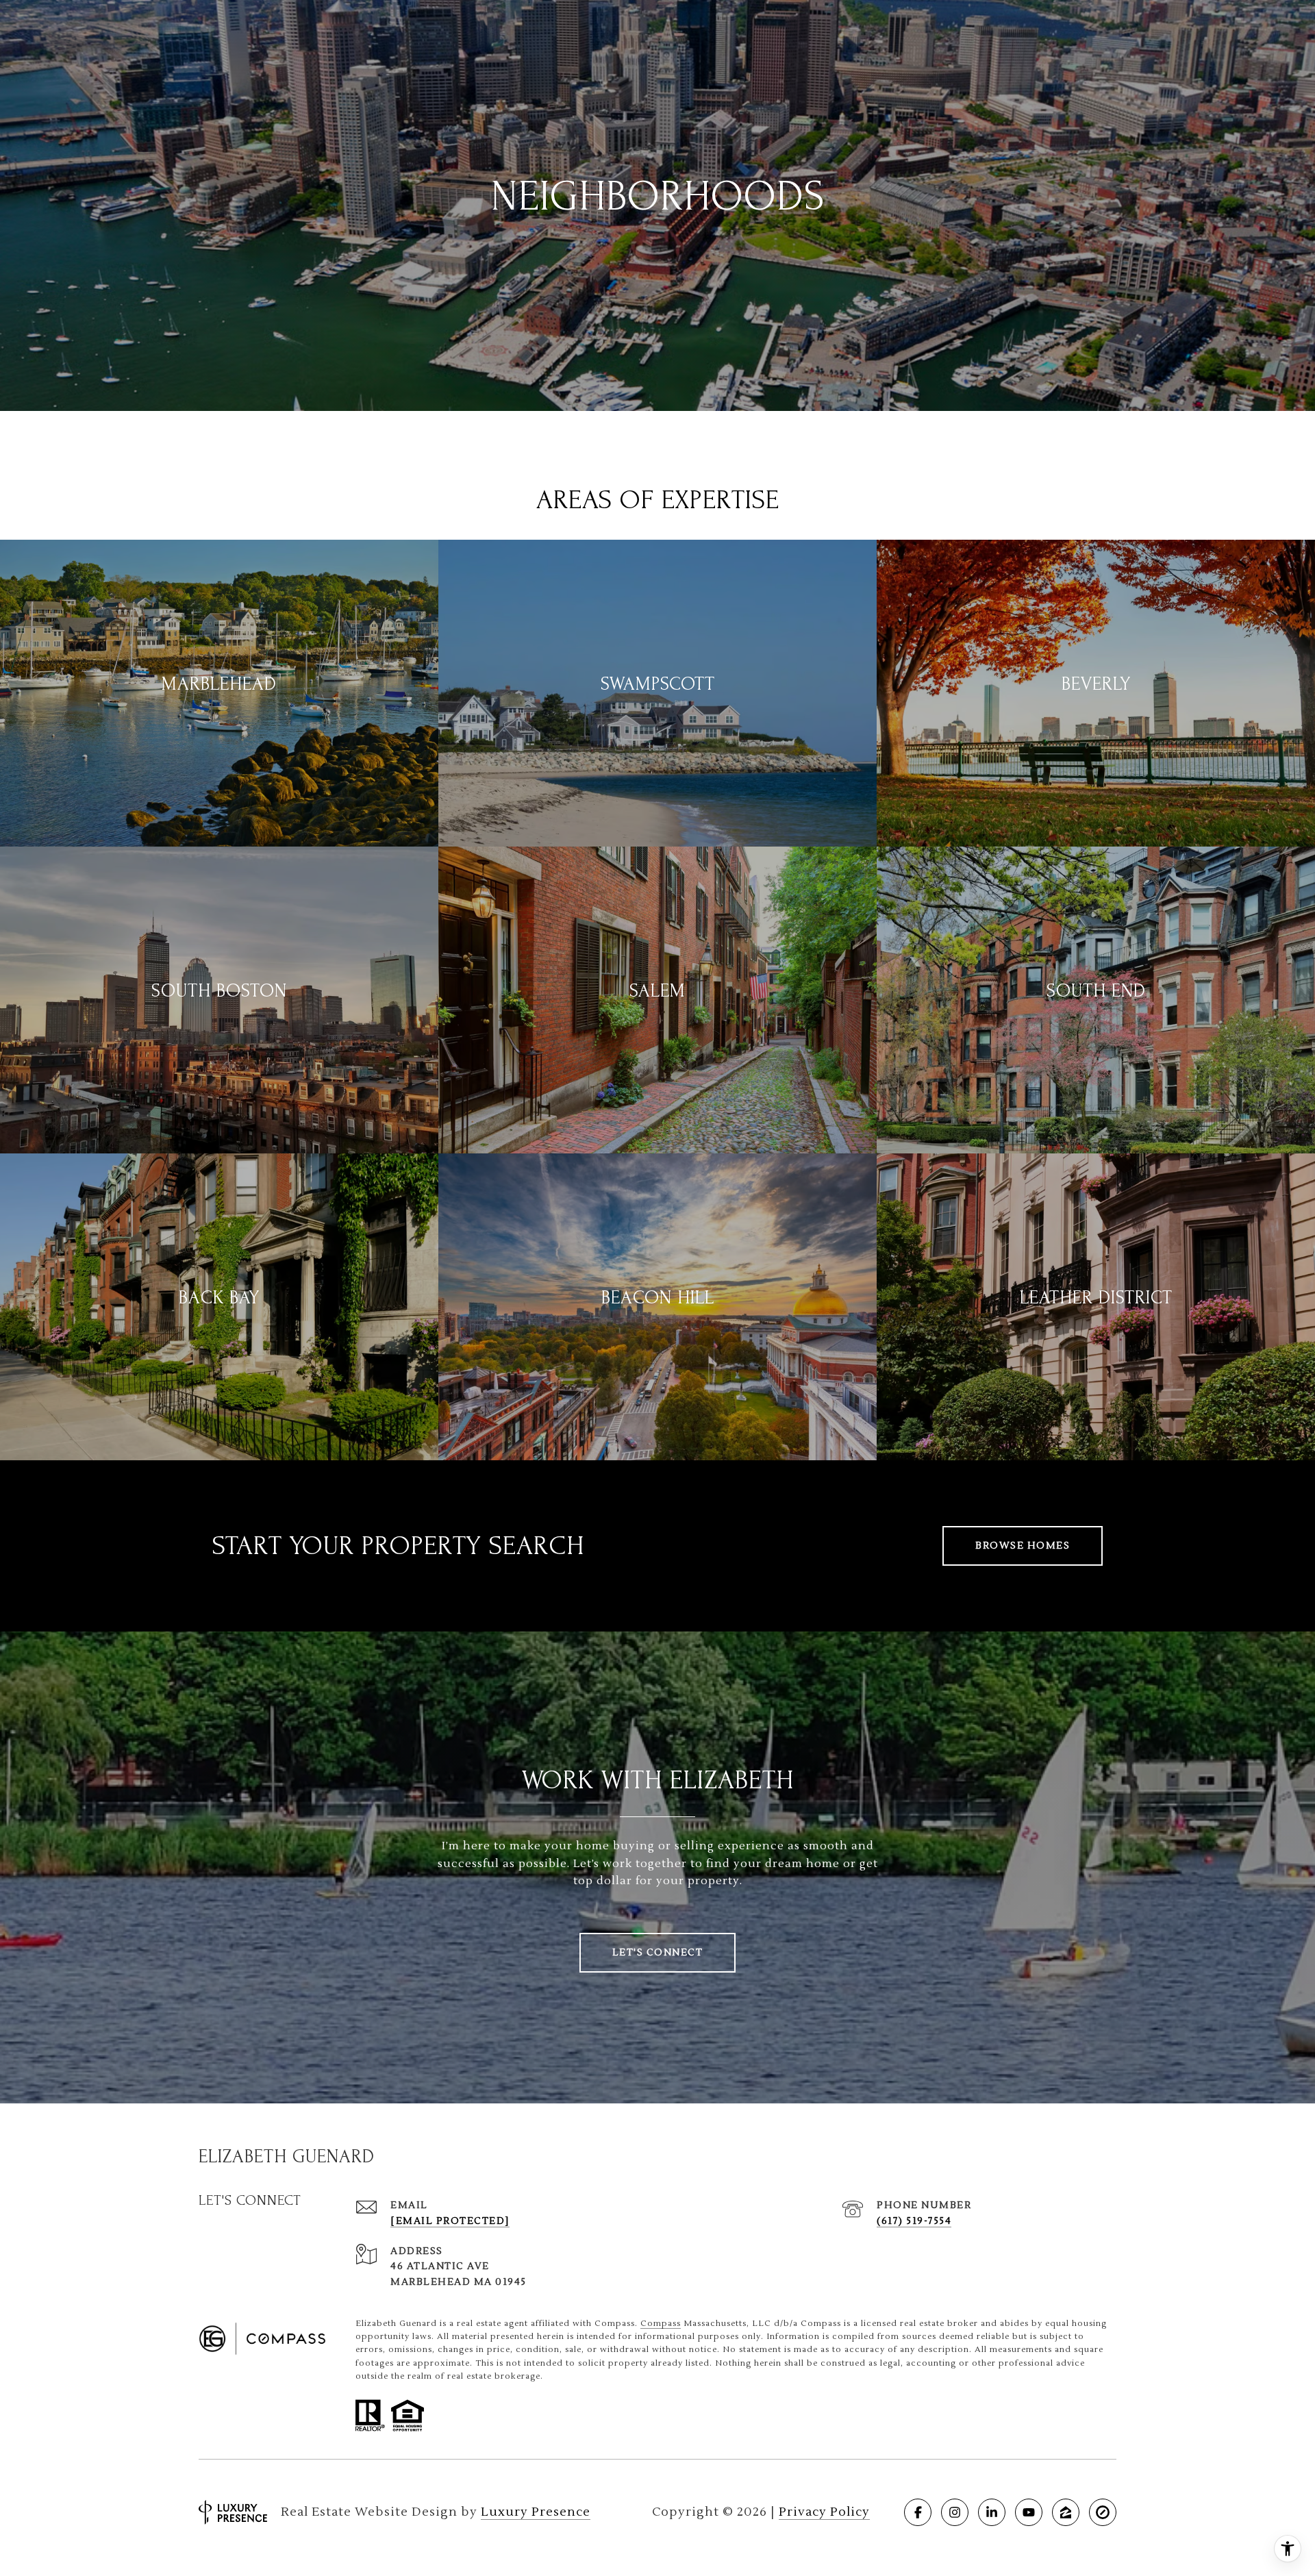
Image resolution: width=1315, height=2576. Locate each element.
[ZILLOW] (1066, 2512)
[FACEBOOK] (918, 2512)
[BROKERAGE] (1103, 2512)
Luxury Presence (536, 2512)
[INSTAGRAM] (955, 2512)
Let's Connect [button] (658, 1953)
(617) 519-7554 (914, 2221)
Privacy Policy (824, 2512)
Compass (661, 2324)
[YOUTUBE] (1029, 2512)
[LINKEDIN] (992, 2512)
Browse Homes (1023, 1546)
